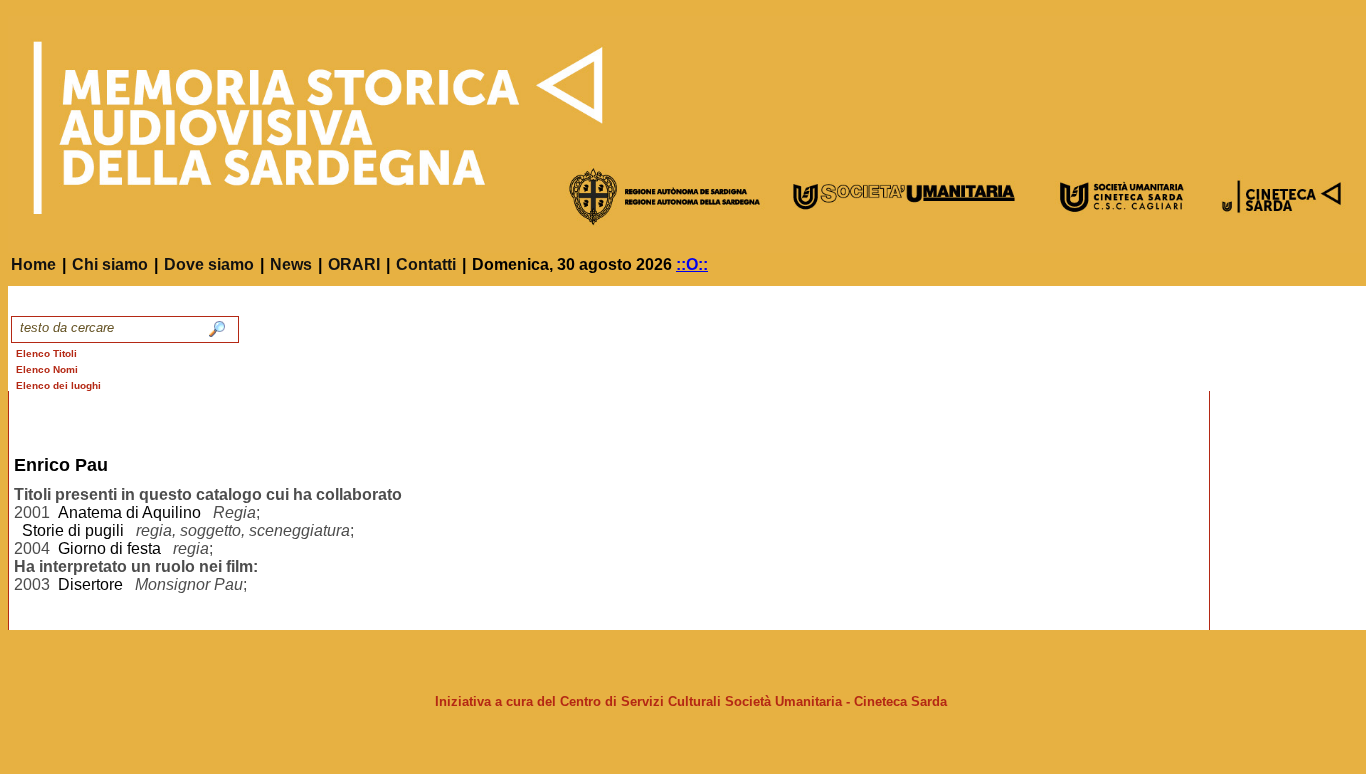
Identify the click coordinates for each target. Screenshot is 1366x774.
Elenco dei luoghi (58, 385)
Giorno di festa (109, 548)
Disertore (90, 584)
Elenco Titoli (46, 353)
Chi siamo (110, 264)
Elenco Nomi (47, 369)
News (291, 264)
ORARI (354, 264)
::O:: (692, 264)
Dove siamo (209, 264)
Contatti (426, 264)
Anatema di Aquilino (129, 512)
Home (33, 264)
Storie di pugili (73, 530)
